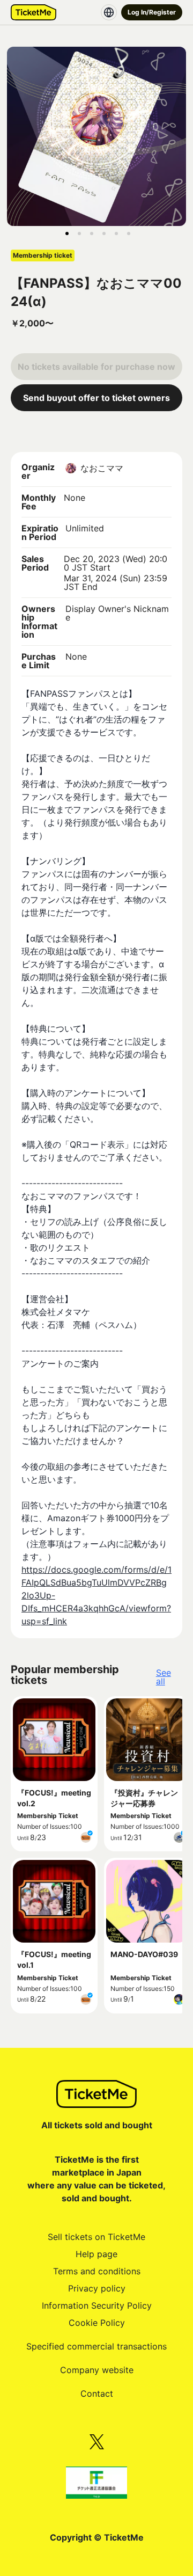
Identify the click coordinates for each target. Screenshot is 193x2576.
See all (164, 1677)
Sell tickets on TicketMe (96, 2237)
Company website (97, 2370)
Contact (97, 2393)
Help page (96, 2254)
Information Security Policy (97, 2305)
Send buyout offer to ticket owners (96, 398)
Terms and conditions (97, 2271)
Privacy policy (97, 2288)
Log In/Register (152, 12)
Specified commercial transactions (96, 2346)
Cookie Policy (97, 2323)
